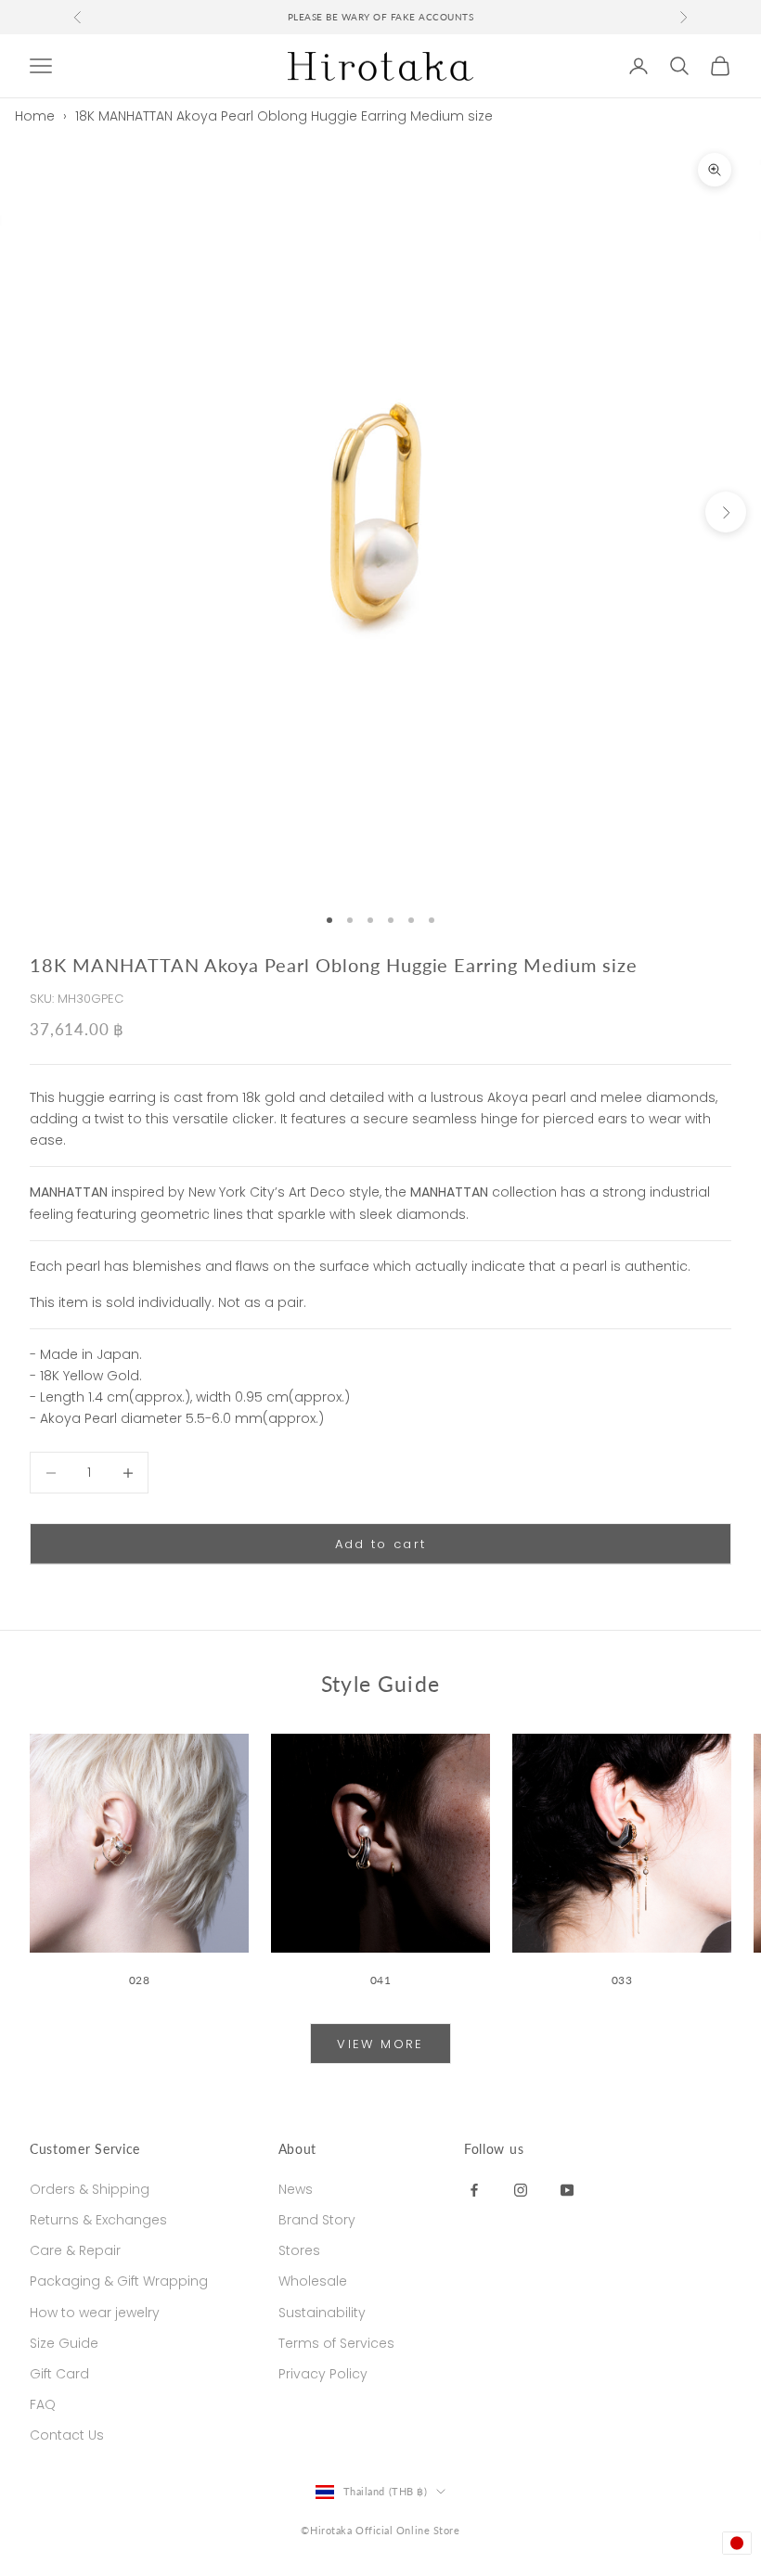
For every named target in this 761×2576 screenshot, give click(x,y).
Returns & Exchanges (98, 2220)
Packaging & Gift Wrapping (119, 2281)
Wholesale (313, 2281)
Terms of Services (336, 2343)
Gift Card (59, 2374)
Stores (299, 2250)
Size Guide (64, 2343)
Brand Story (317, 2220)
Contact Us (67, 2435)
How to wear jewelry (95, 2313)
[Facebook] (474, 2189)
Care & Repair (75, 2250)
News (296, 2189)
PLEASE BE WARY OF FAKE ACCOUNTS (381, 17)
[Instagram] (521, 2189)
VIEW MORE (380, 2044)
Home (35, 116)
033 (622, 1980)
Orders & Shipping (90, 2189)
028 (140, 1980)
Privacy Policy (323, 2374)
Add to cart (381, 1544)
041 (381, 1980)
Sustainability (322, 2313)
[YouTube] (567, 2189)
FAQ (43, 2404)
